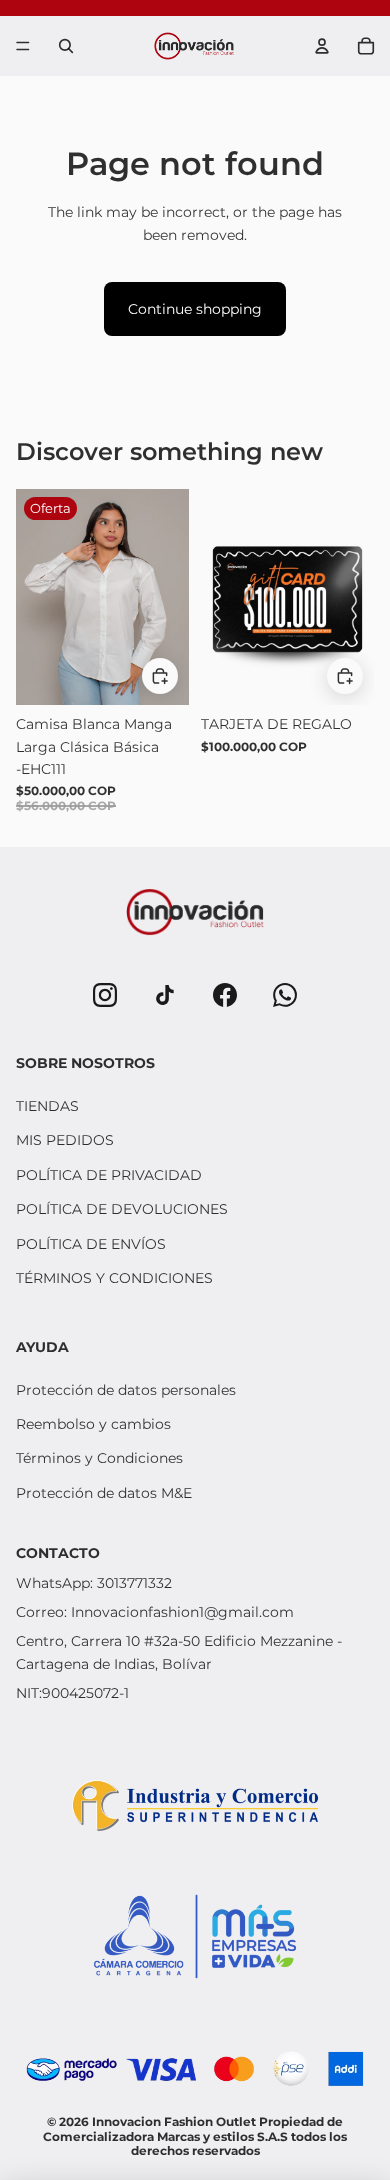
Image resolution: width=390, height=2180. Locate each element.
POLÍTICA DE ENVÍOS (91, 1244)
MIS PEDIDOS (65, 1140)
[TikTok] (165, 995)
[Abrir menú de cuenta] (322, 46)
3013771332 (134, 1583)
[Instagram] (105, 995)
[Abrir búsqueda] (66, 46)
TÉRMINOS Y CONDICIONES (114, 1278)
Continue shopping (195, 309)
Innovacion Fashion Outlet (175, 2121)
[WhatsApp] (285, 995)
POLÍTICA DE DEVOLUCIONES (122, 1209)
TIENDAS (47, 1106)
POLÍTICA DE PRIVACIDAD (109, 1175)
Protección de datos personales (126, 1390)
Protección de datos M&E (104, 1493)
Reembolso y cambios (93, 1424)
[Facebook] (225, 995)
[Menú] (23, 46)
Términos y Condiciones (99, 1458)
